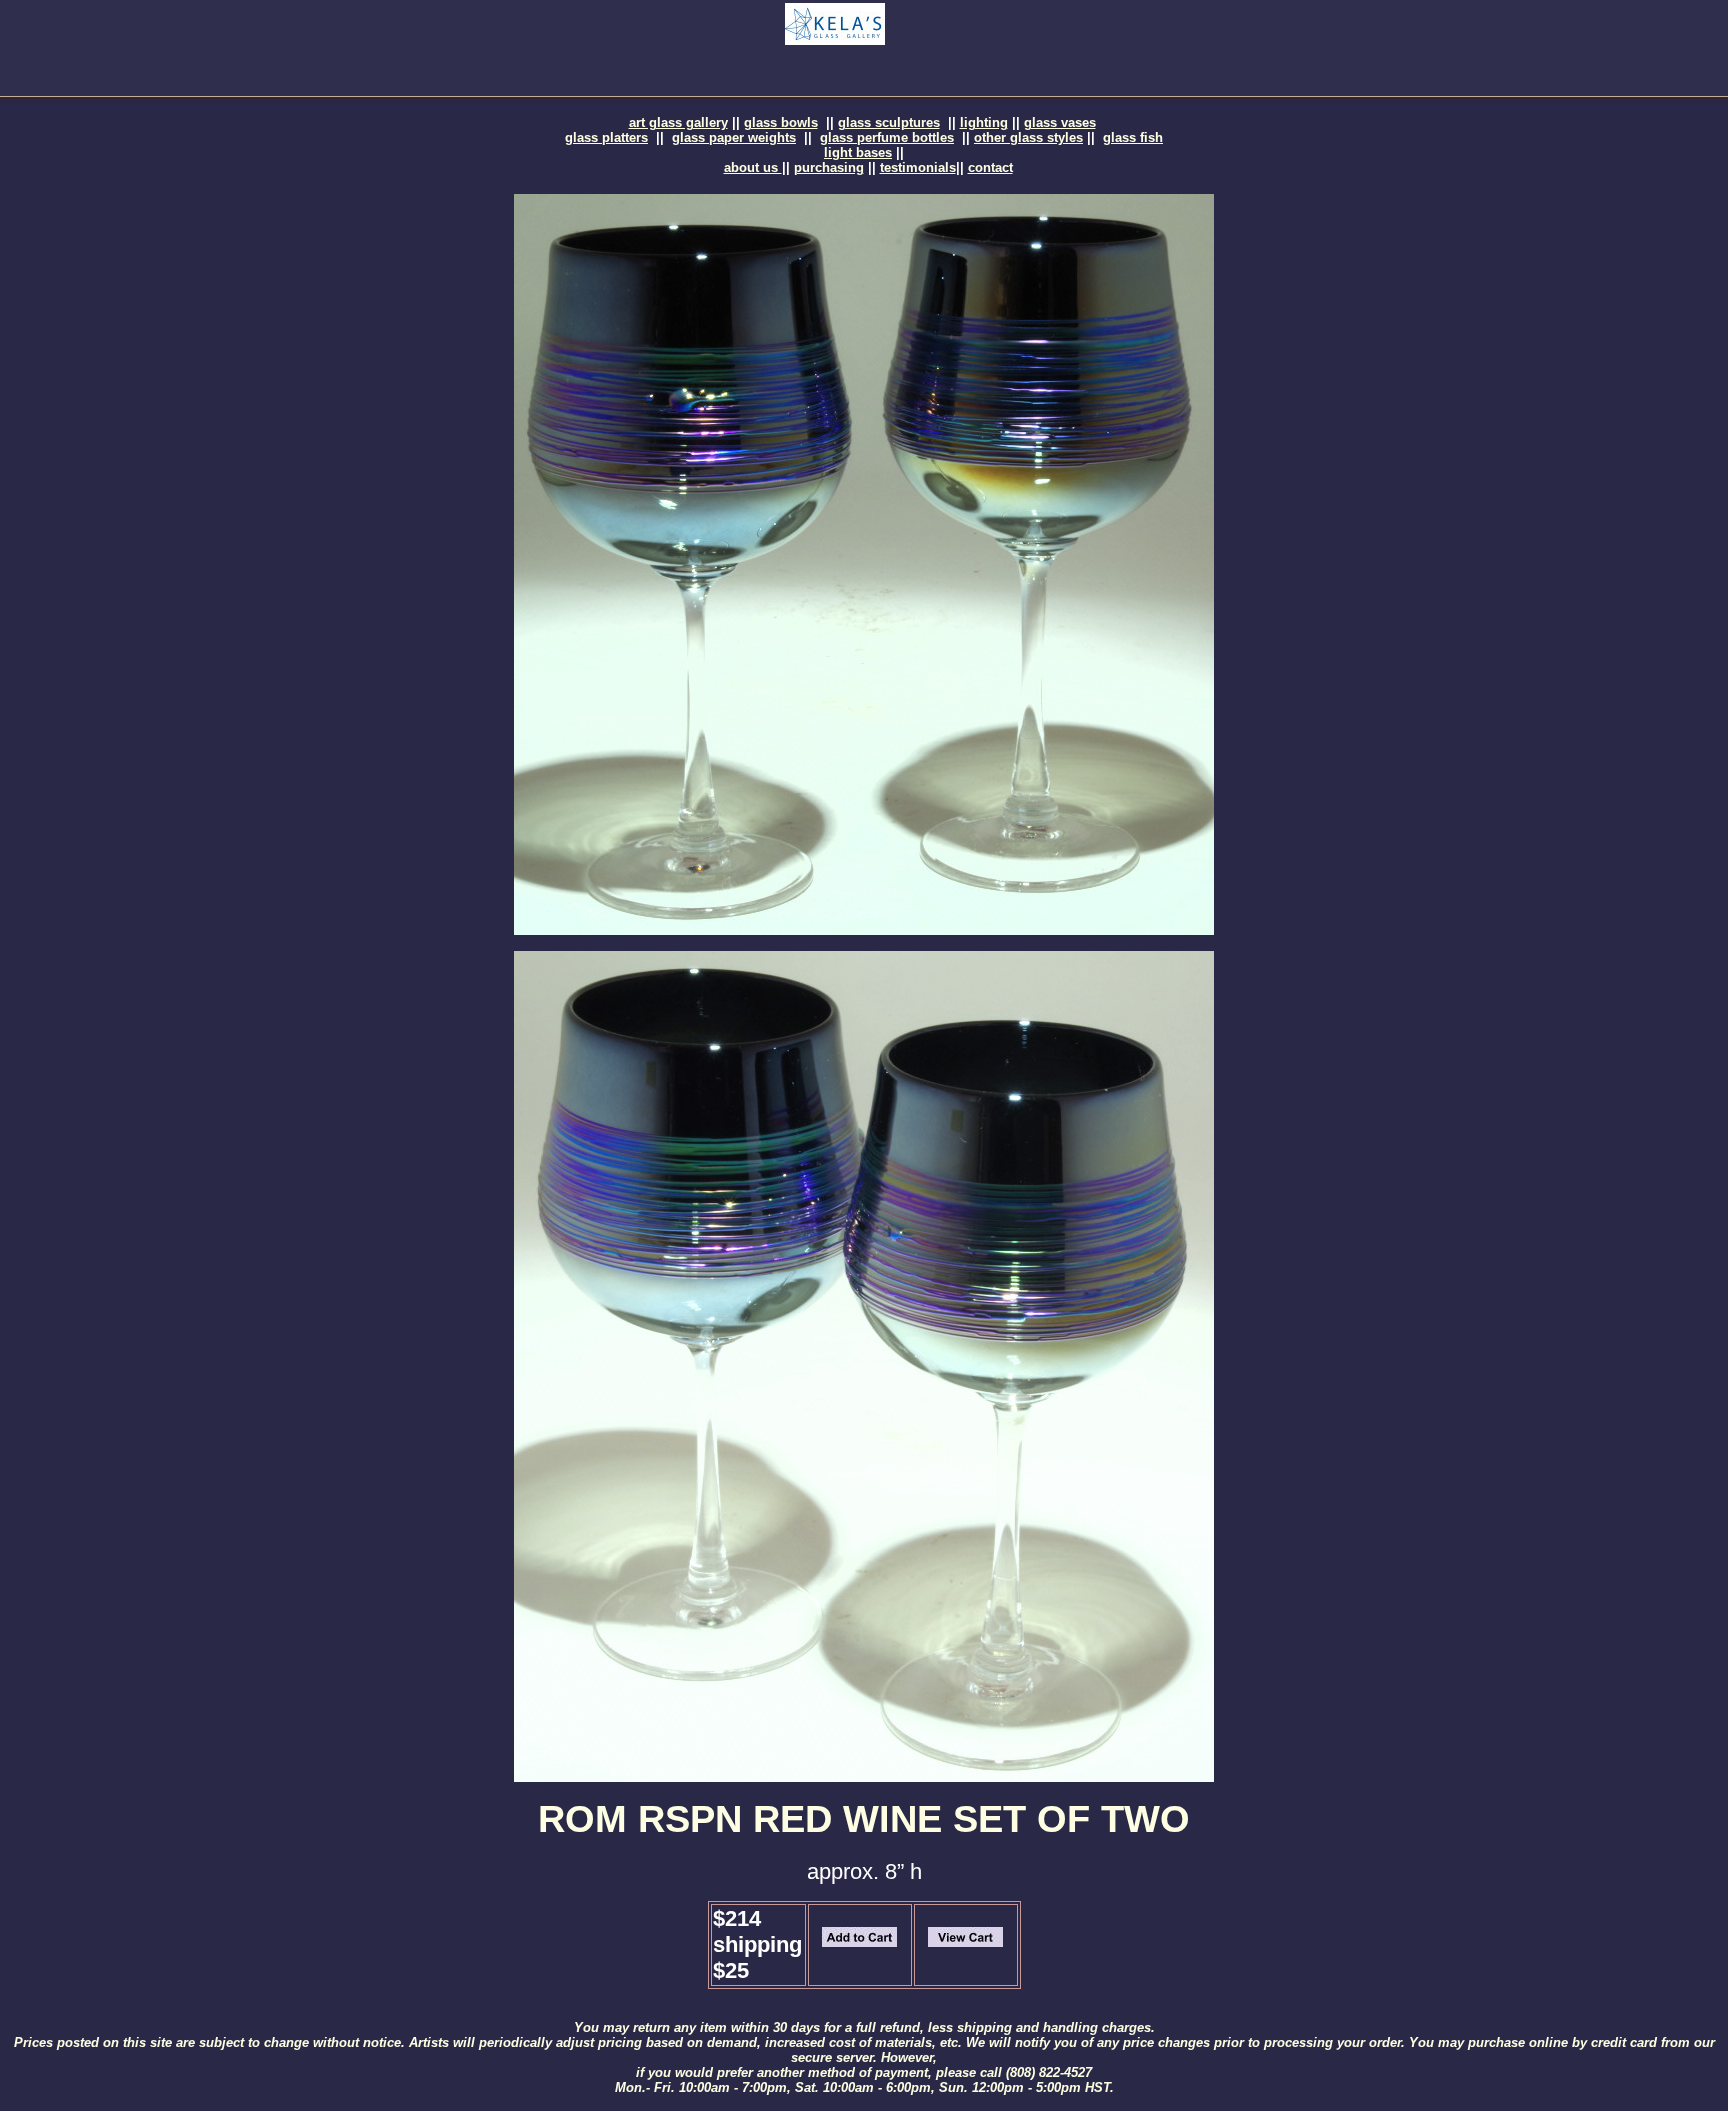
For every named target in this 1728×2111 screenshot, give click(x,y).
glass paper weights (734, 137)
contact (990, 167)
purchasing (829, 167)
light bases (858, 152)
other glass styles (1028, 137)
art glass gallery (678, 122)
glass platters (606, 137)
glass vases (1060, 122)
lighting (984, 122)
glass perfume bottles (887, 137)
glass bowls (781, 122)
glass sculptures (889, 122)
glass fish (1133, 137)
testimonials (918, 167)
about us (753, 167)
